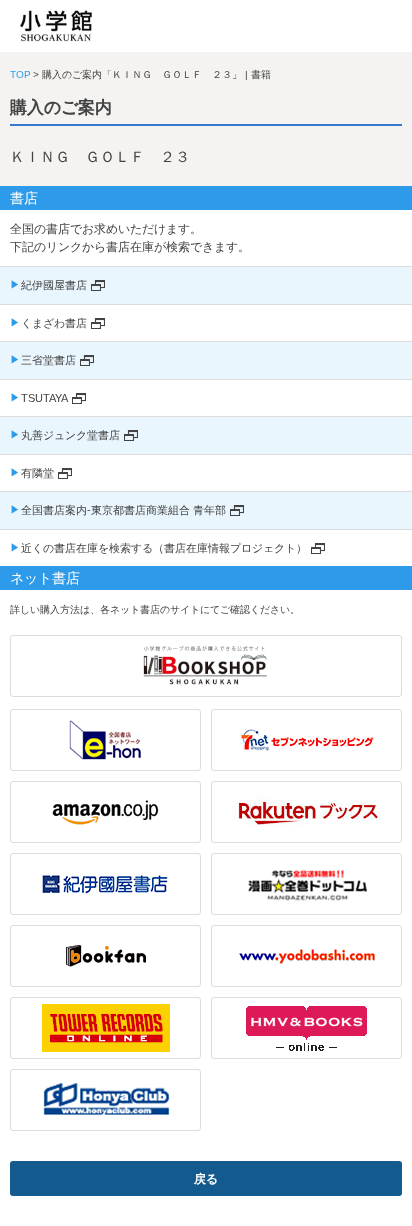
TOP (20, 74)
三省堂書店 (48, 360)
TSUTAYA (44, 398)
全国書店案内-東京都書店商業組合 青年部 (123, 510)
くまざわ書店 (54, 323)
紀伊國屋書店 (54, 285)
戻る (206, 1179)
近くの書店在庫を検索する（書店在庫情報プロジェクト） (164, 548)
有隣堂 (37, 473)
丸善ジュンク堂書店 (70, 435)
